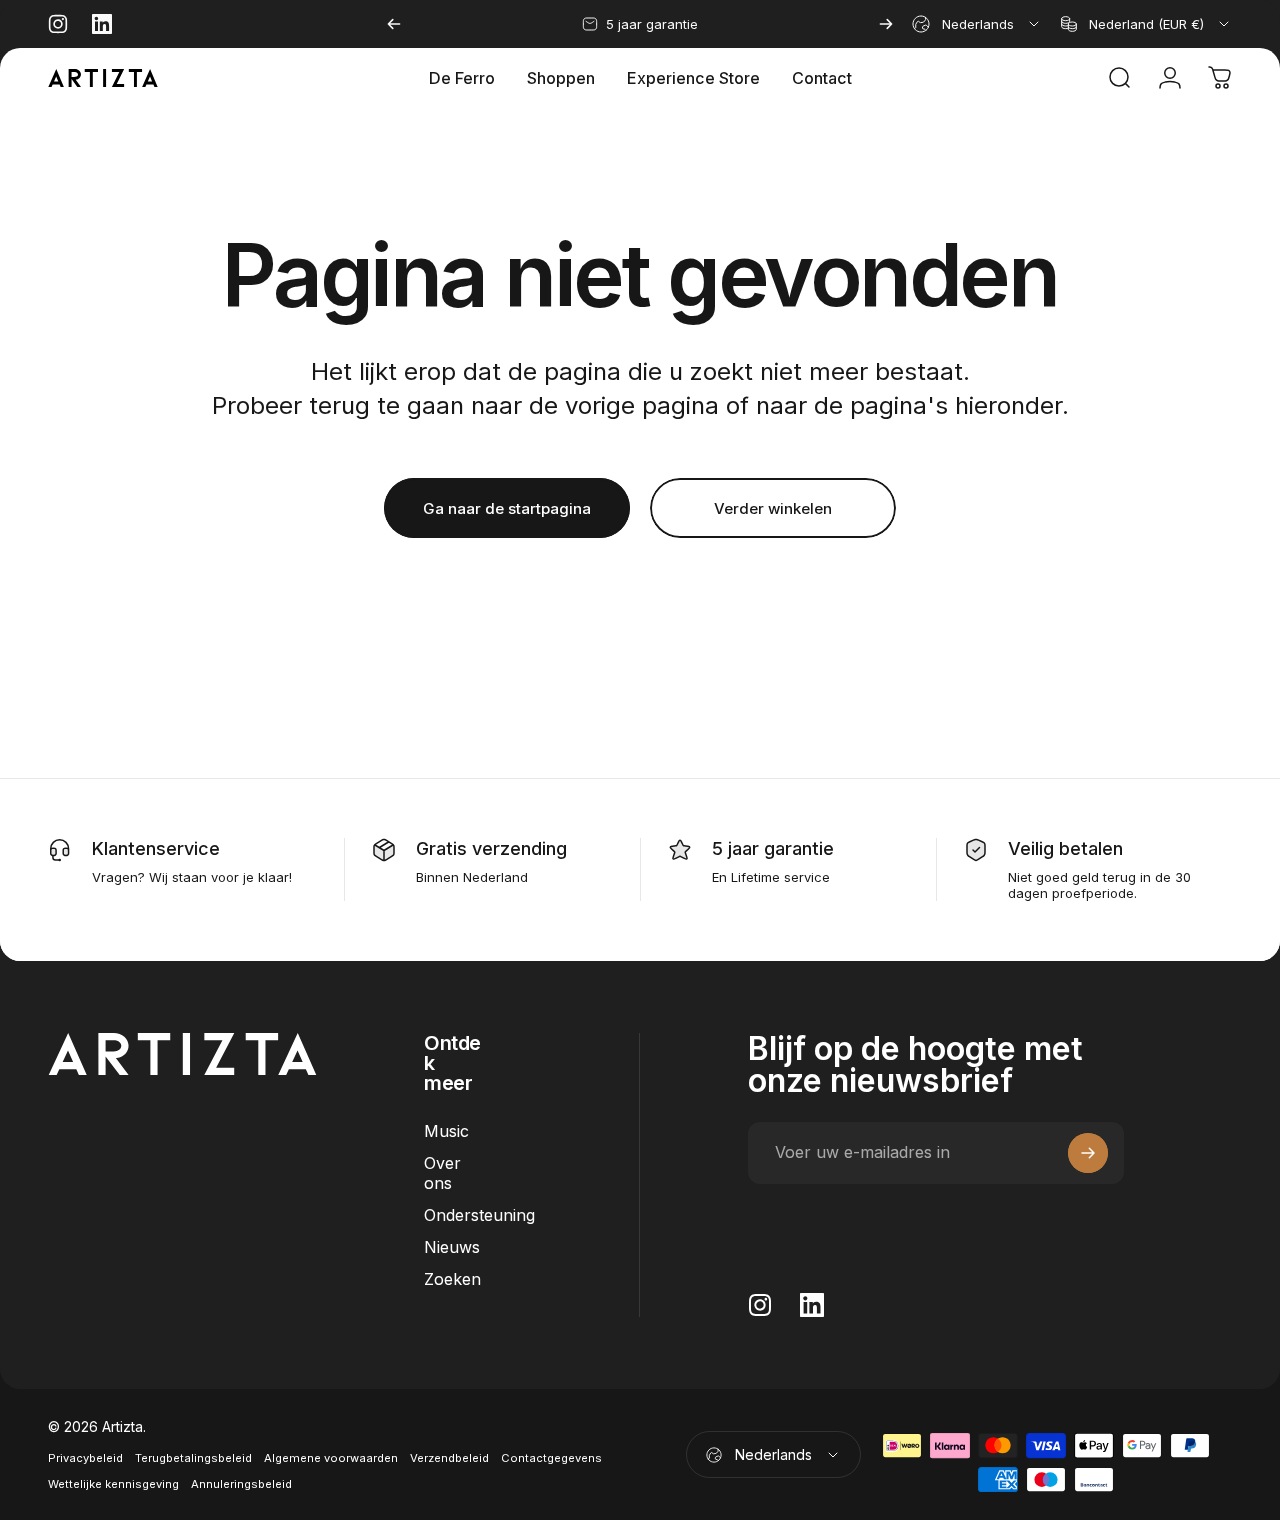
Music (446, 1131)
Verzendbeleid (449, 1458)
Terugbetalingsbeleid (193, 1458)
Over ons (442, 1173)
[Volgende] (886, 24)
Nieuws (452, 1247)
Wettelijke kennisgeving (113, 1484)
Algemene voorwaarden (331, 1458)
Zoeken (452, 1279)
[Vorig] (394, 24)
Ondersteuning (479, 1215)
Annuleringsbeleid (241, 1484)
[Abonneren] (1088, 1153)
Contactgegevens (551, 1458)
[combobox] (977, 24)
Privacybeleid (85, 1458)
